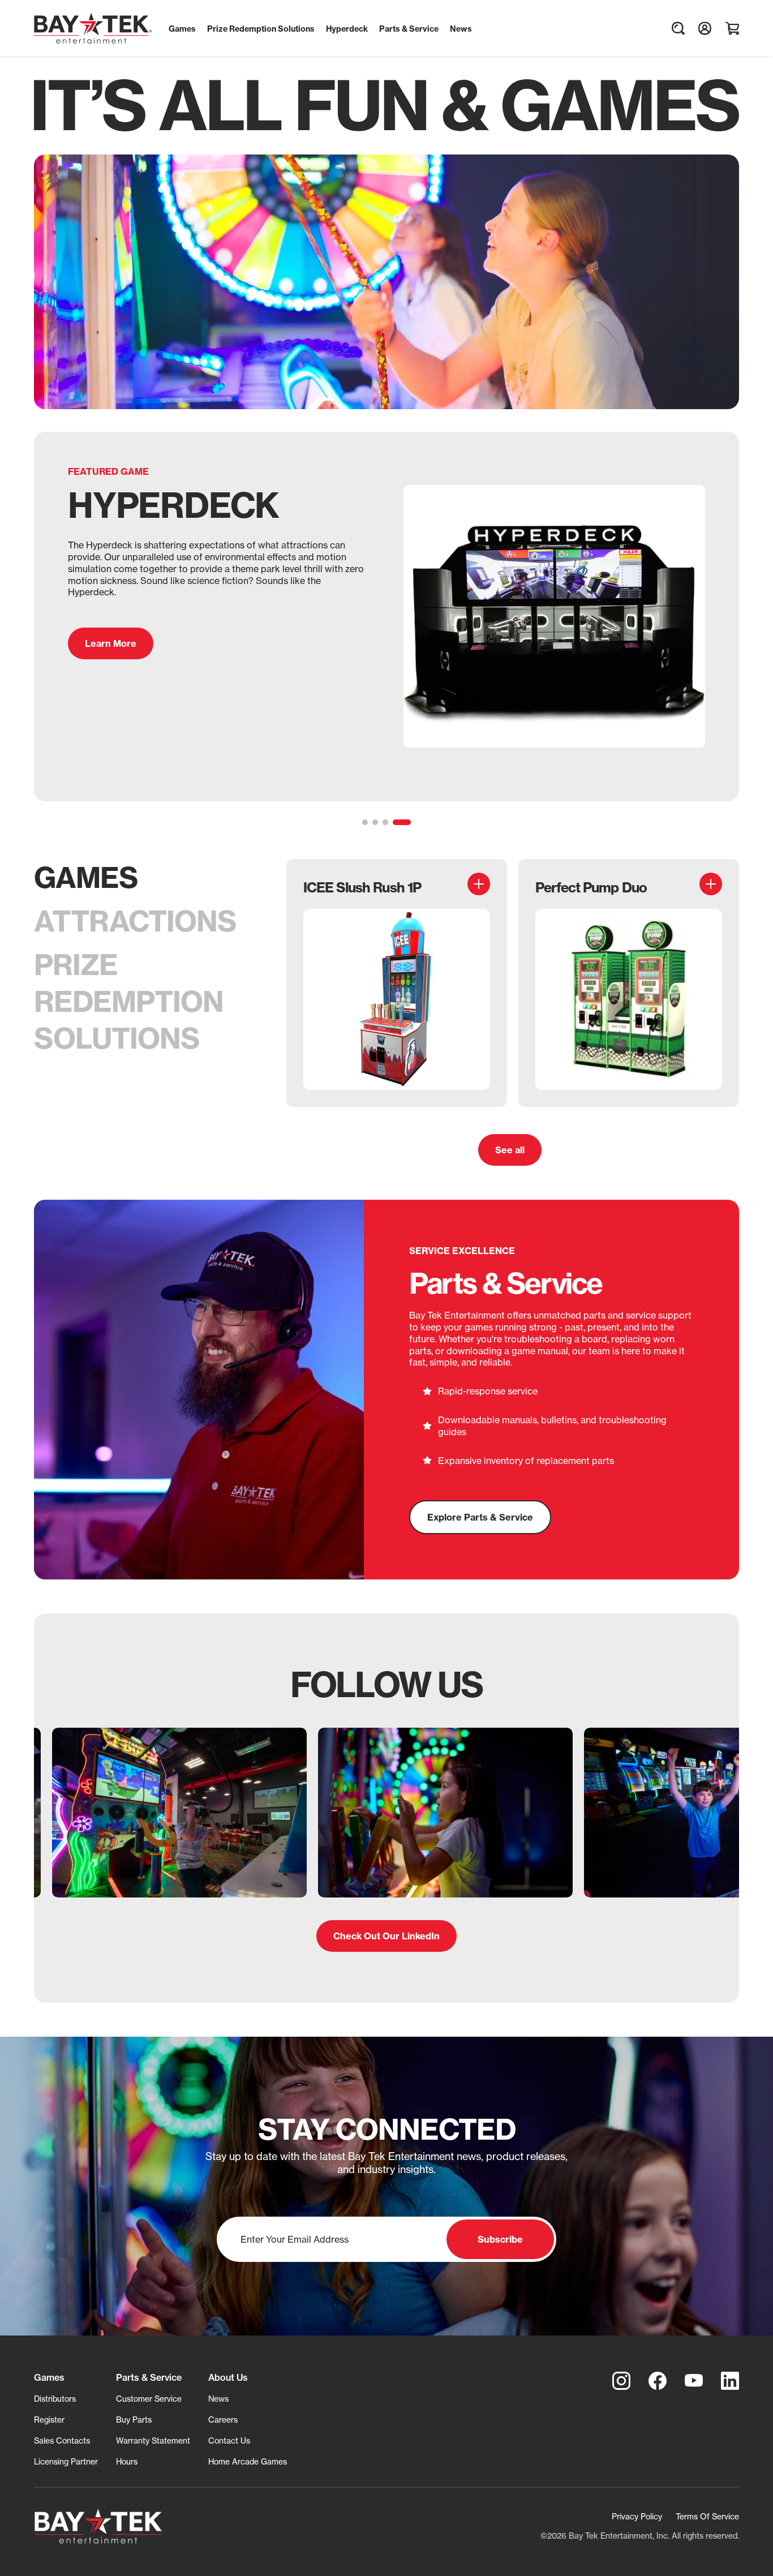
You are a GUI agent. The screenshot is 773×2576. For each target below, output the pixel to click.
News (218, 2399)
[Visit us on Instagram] (621, 2381)
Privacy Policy (637, 2516)
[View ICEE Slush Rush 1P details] (479, 884)
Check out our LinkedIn (386, 1936)
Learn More (111, 668)
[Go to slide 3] (398, 822)
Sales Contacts (62, 2440)
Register (49, 2420)
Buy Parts (134, 2420)
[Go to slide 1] (371, 822)
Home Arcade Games (248, 2461)
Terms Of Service (707, 2516)
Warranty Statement (153, 2440)
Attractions (135, 921)
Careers (223, 2420)
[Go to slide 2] (388, 822)
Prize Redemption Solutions (129, 1001)
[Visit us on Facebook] (658, 2381)
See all (510, 1150)
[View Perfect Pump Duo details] (711, 884)
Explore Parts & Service (480, 1517)
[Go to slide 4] (408, 822)
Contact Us (229, 2440)
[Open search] (678, 28)
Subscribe (500, 2239)
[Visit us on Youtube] (694, 2381)
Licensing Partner (66, 2461)
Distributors (55, 2399)
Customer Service (149, 2399)
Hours (127, 2461)
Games (86, 877)
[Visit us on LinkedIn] (730, 2381)
